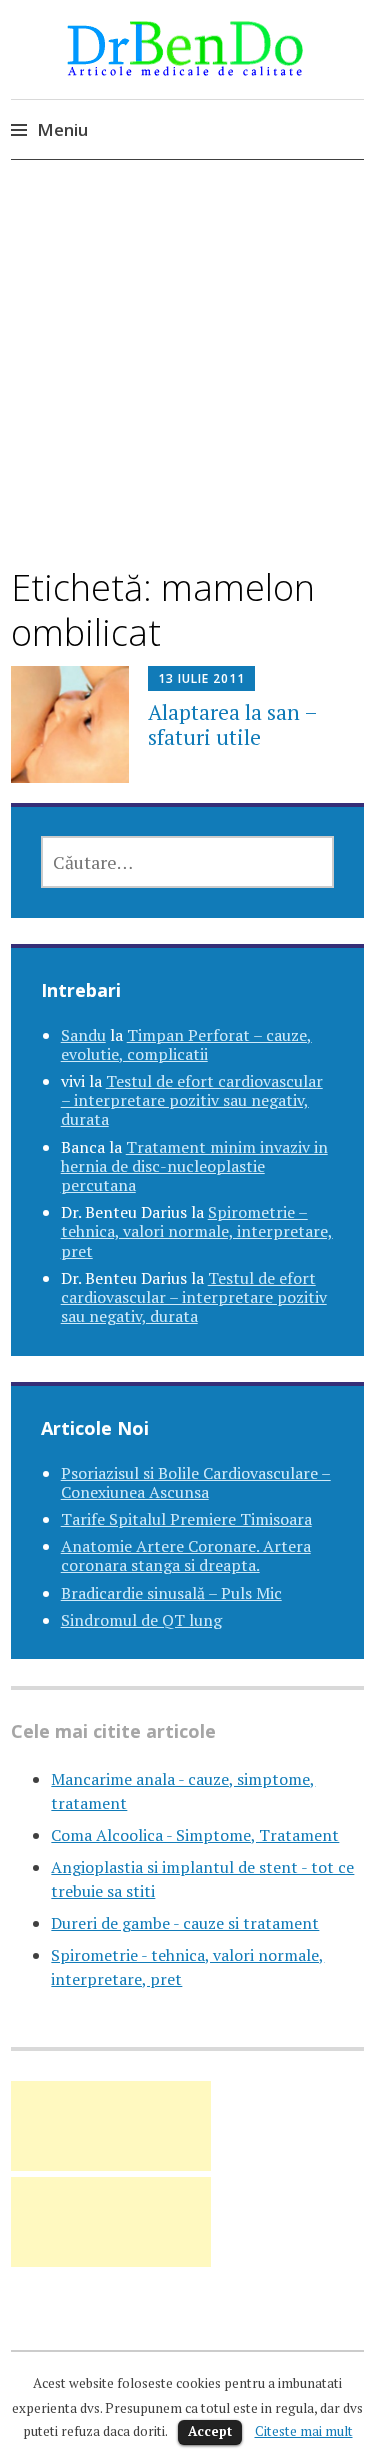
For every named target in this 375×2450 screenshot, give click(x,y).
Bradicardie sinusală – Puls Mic (171, 1593)
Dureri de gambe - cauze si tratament (185, 1923)
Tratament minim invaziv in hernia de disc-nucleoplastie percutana (194, 1166)
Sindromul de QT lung (141, 1620)
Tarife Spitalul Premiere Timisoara (186, 1519)
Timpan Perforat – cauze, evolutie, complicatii (186, 1044)
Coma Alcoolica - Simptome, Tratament (195, 1835)
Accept (210, 2431)
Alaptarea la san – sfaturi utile (232, 724)
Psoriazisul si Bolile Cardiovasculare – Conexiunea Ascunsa (196, 1482)
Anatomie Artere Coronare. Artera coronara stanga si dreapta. (186, 1555)
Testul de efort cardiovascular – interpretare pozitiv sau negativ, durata (192, 1100)
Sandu (83, 1035)
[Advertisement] (187, 391)
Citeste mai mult (304, 2431)
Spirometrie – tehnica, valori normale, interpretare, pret (197, 1231)
